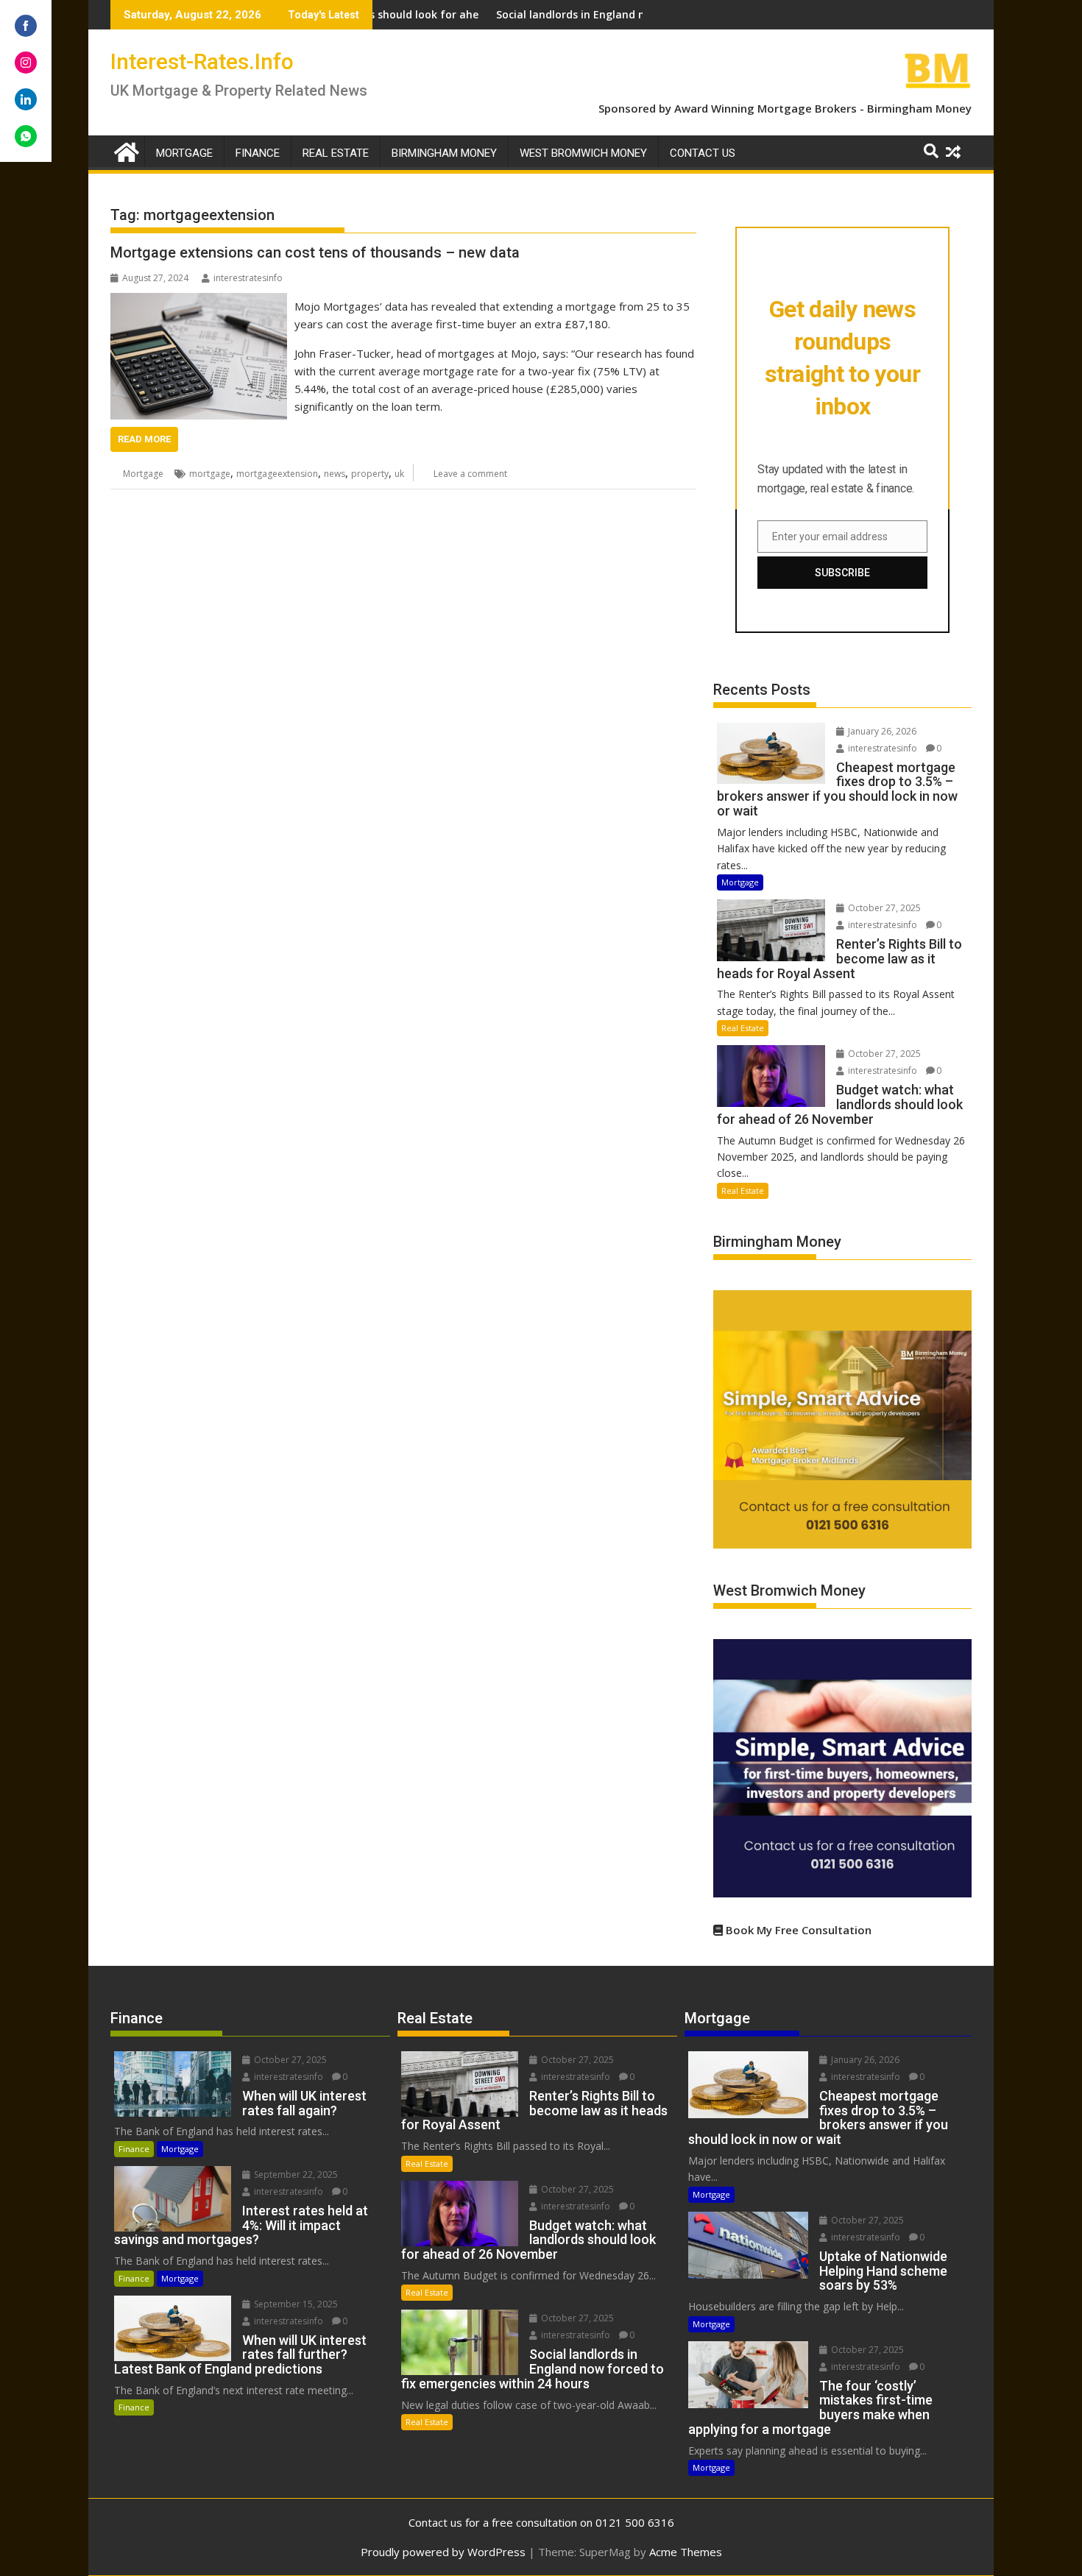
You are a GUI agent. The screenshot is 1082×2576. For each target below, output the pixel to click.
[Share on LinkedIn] (26, 99)
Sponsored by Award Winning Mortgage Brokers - (733, 108)
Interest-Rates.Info (202, 61)
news (335, 474)
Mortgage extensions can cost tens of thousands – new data (315, 252)
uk (399, 474)
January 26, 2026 (881, 731)
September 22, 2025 (295, 2175)
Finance (258, 153)
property (370, 474)
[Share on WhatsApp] (26, 136)
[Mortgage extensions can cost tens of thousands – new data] (199, 302)
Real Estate (336, 153)
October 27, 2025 (883, 908)
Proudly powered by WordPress (443, 2552)
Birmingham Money (919, 108)
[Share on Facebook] (26, 26)
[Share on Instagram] (26, 63)
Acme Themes (686, 2552)
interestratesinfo (248, 278)
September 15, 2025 (295, 2304)
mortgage (210, 474)
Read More (144, 439)
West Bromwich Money (583, 153)
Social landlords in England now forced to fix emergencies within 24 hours (591, 14)
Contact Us (703, 153)
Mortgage (184, 153)
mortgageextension (277, 474)
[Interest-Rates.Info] (125, 151)
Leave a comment (470, 474)
